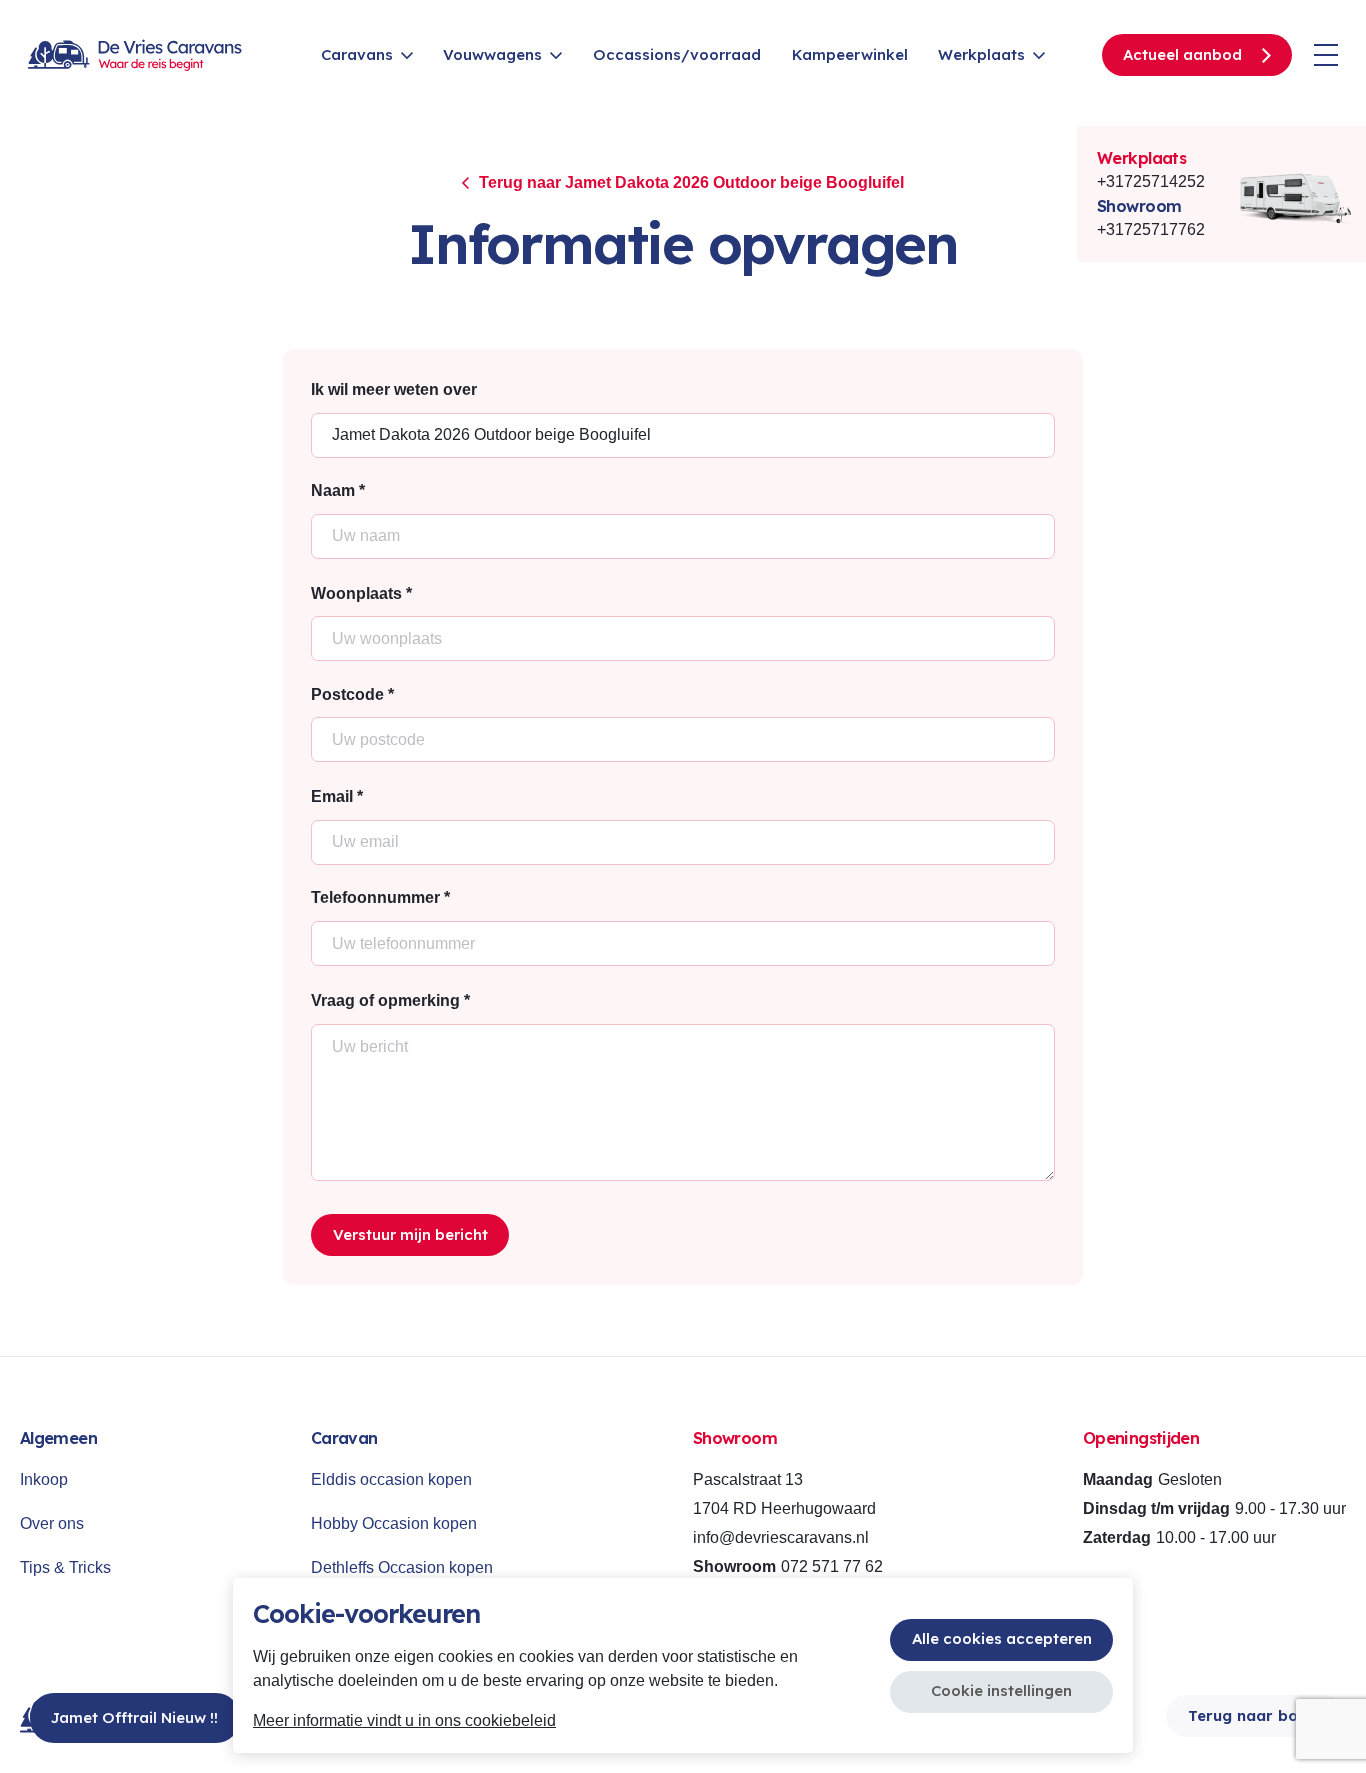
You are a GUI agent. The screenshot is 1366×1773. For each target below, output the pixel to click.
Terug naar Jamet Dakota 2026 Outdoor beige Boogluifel (691, 182)
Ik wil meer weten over (394, 389)
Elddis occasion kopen (391, 1479)
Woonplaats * (361, 593)
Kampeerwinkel (850, 54)
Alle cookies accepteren (1002, 1638)
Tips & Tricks (65, 1567)
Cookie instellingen (1001, 1690)
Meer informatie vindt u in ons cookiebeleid (404, 1720)
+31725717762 (1151, 229)
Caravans (357, 54)
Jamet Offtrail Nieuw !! (134, 1717)
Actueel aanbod (1182, 54)
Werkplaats (981, 54)
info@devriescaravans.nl (781, 1537)
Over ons (52, 1523)
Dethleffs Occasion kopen (402, 1567)
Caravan (344, 1438)
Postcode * (352, 694)
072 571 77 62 (832, 1566)
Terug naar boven (1256, 1715)
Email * (337, 796)
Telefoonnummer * (380, 897)
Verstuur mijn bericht (410, 1234)
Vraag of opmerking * (390, 1000)
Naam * (338, 490)
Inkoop (44, 1479)
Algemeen (58, 1438)
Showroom (1139, 206)
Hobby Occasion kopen (394, 1523)
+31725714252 (1151, 181)
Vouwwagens (492, 54)
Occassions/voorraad (677, 54)
